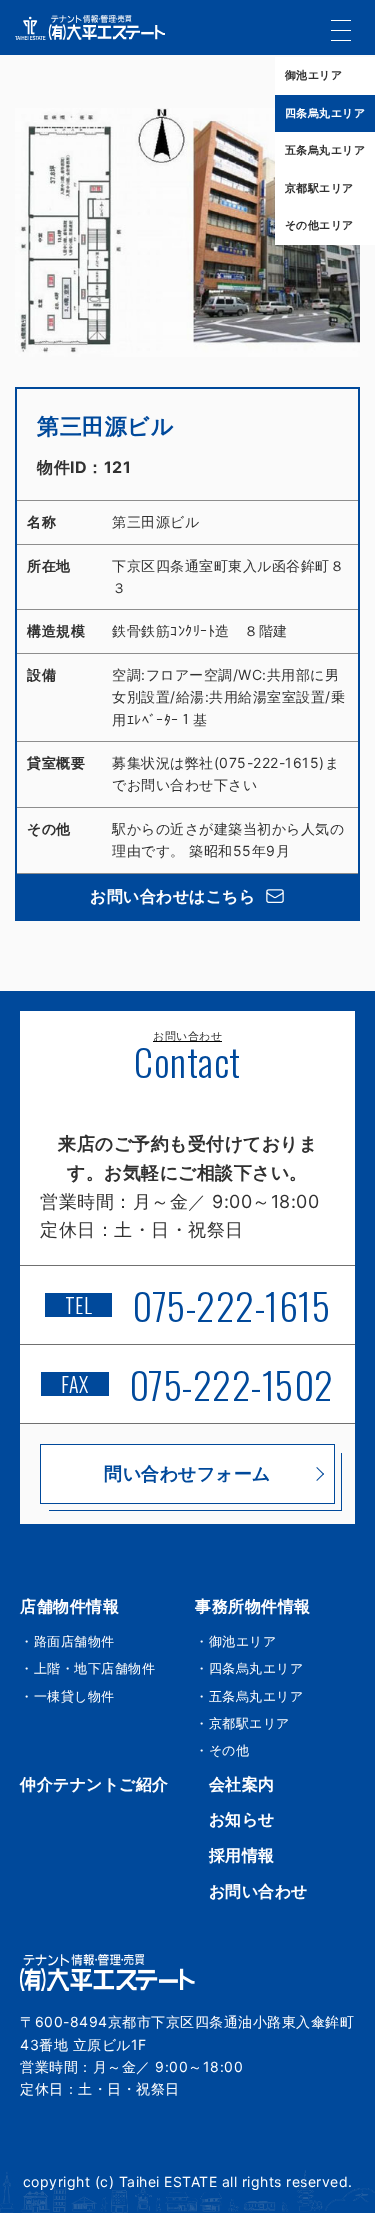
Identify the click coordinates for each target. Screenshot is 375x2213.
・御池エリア (235, 1641)
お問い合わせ (258, 1891)
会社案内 (242, 1784)
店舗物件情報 (69, 1606)
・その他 (222, 1750)
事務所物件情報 (253, 1606)
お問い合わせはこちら (172, 896)
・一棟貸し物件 (67, 1696)
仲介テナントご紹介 (94, 1784)
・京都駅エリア (242, 1723)
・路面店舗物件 (67, 1641)
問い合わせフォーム (187, 1473)
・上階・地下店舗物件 (87, 1668)
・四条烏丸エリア (249, 1668)
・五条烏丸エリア (249, 1696)
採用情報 (242, 1855)
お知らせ (242, 1819)
